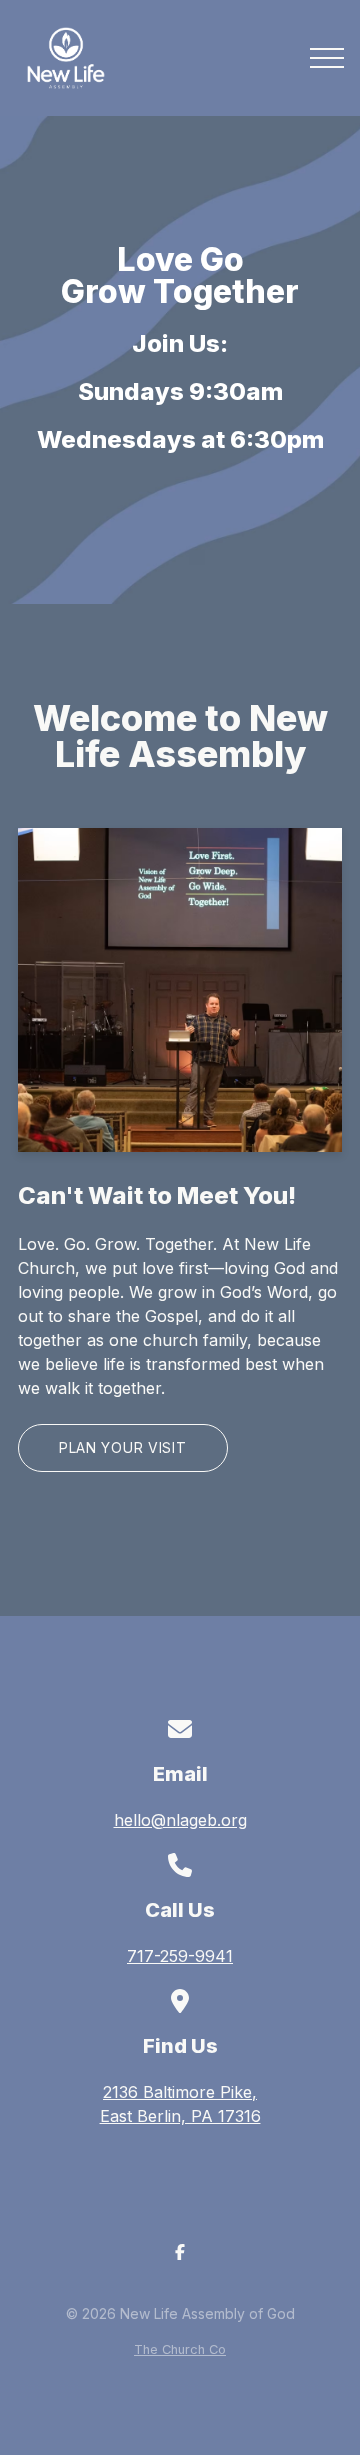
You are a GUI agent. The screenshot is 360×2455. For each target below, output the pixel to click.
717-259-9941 (180, 1956)
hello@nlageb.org (180, 1820)
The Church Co (180, 2349)
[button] (327, 58)
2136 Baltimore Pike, (180, 2104)
